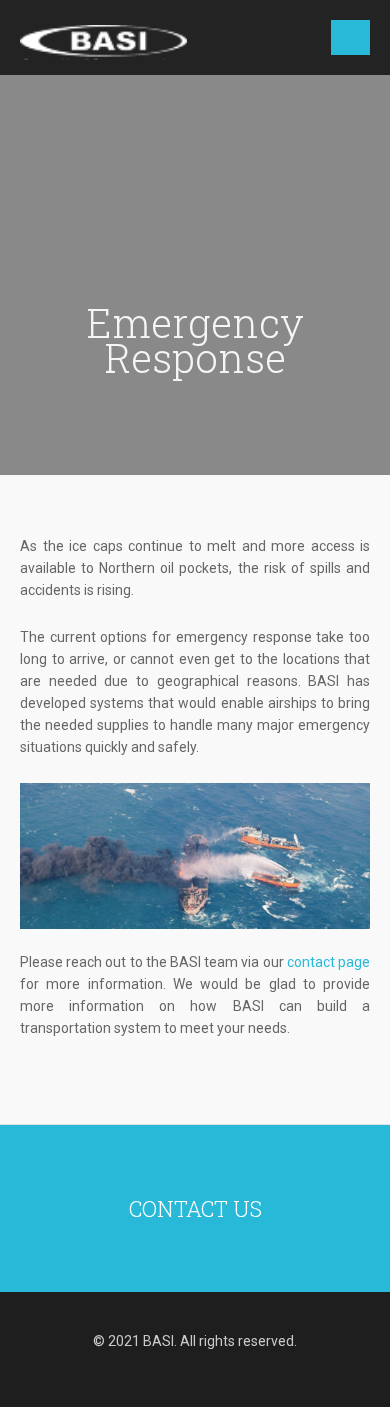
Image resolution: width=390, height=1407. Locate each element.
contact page (328, 962)
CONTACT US (195, 1208)
